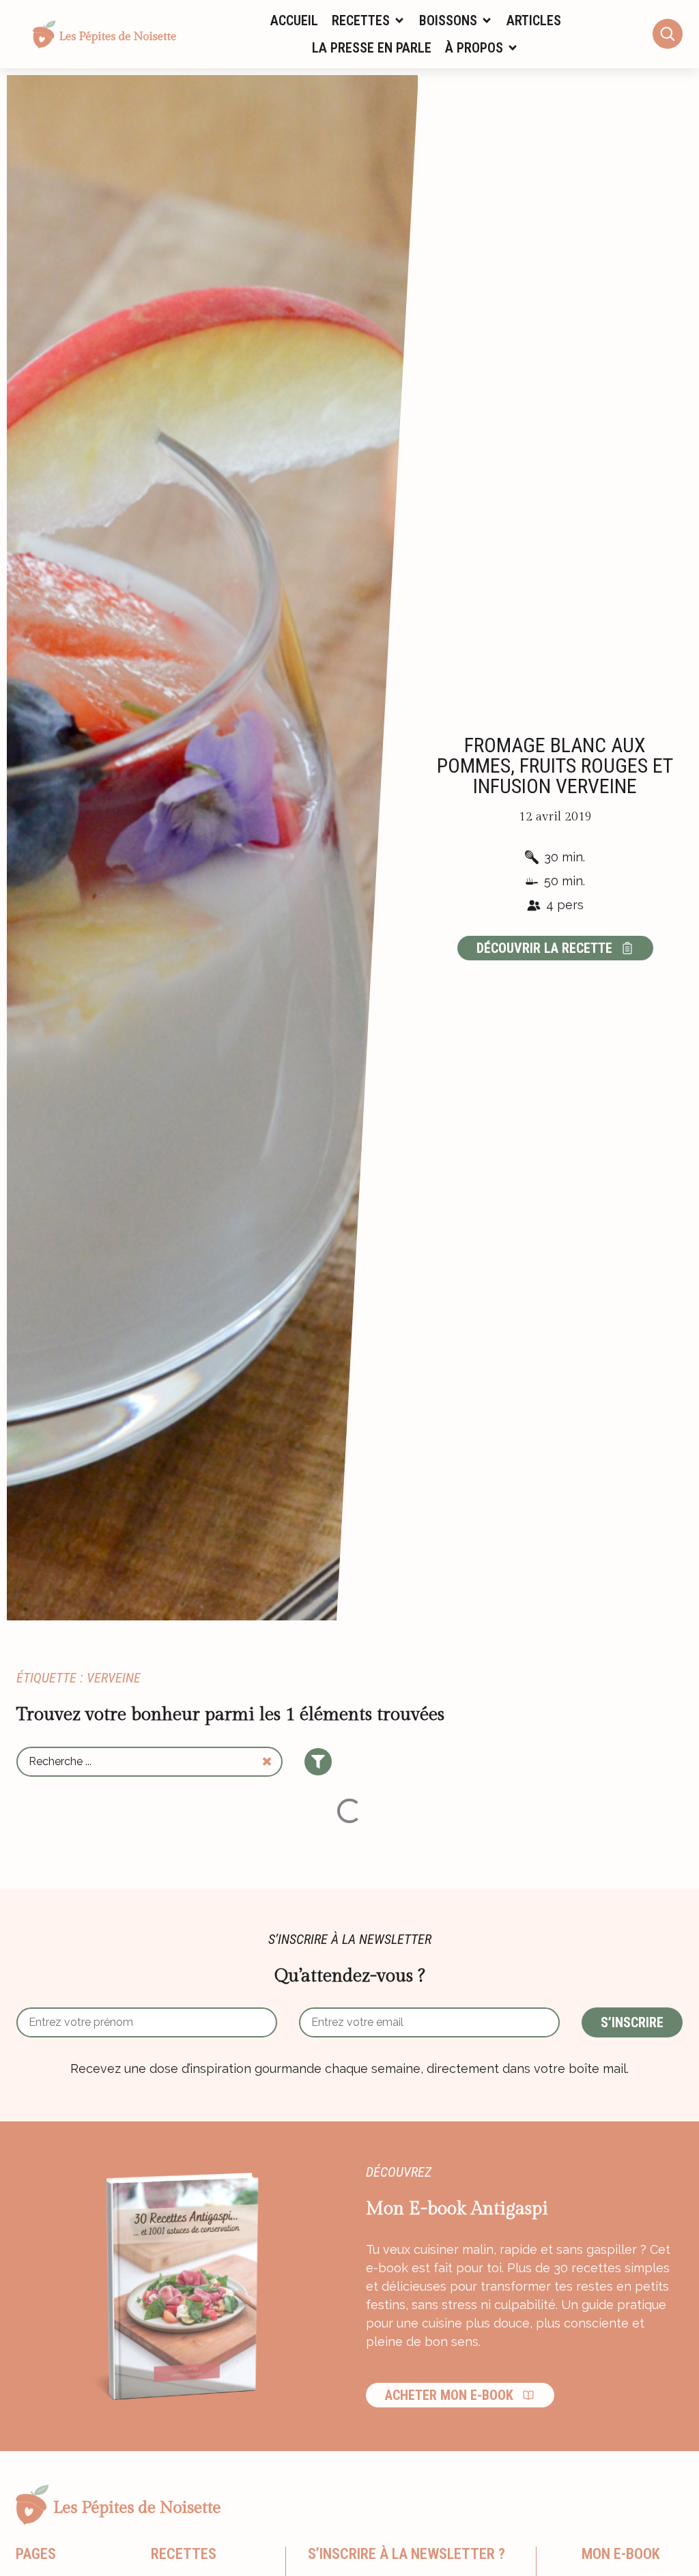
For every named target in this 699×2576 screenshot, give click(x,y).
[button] (369, 20)
